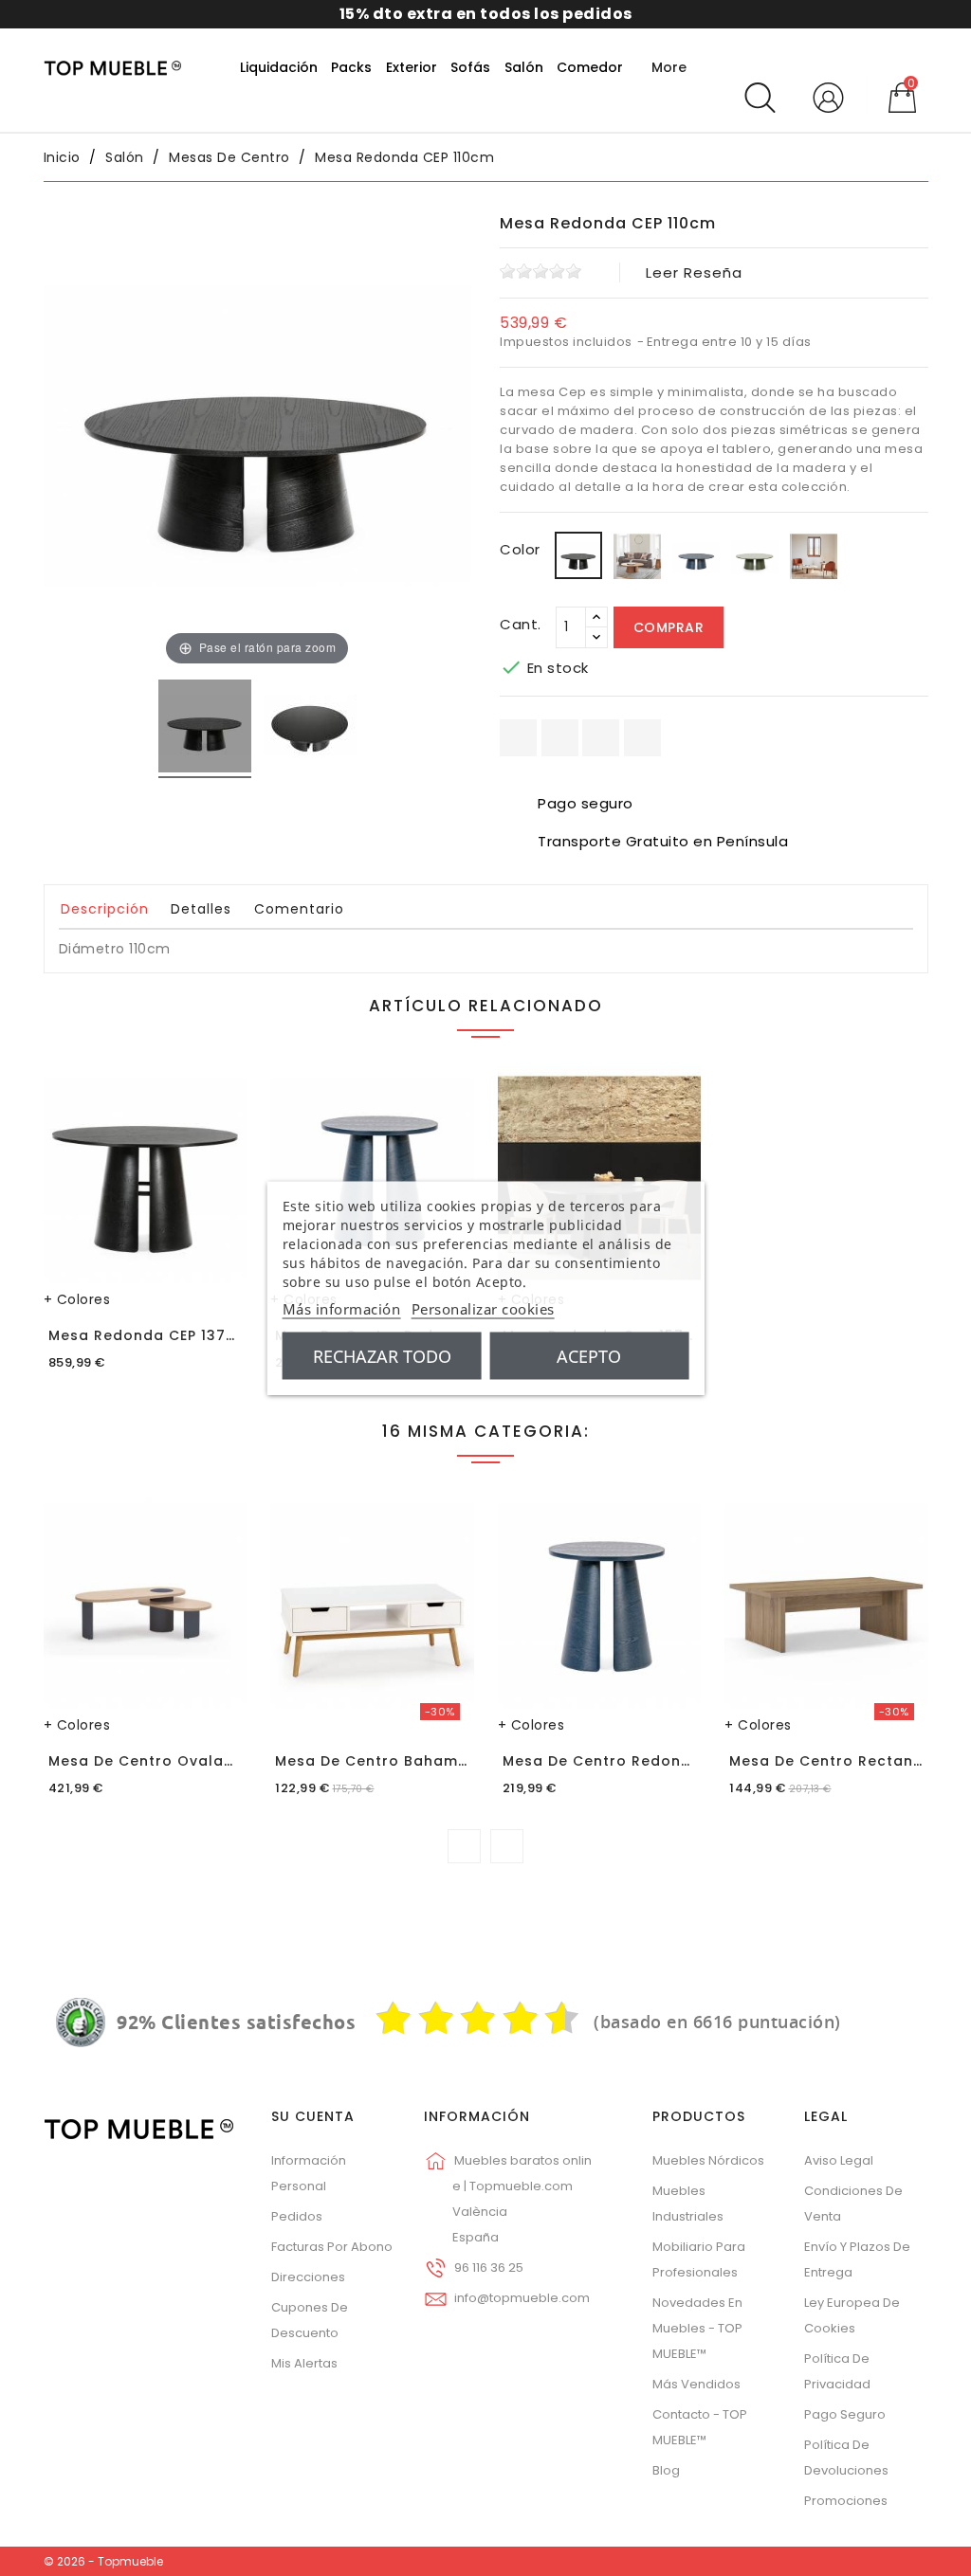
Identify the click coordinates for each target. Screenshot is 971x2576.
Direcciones (308, 2277)
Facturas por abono (332, 2247)
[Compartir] (518, 738)
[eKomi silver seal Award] (81, 2023)
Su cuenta (313, 2116)
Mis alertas (304, 2363)
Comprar (669, 627)
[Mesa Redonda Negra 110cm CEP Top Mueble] (205, 729)
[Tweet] (601, 738)
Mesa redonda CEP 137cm (149, 1335)
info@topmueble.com (522, 2298)
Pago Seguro (845, 2414)
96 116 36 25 (489, 2268)
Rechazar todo (382, 1356)
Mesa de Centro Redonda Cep (620, 1761)
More (669, 67)
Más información (342, 1309)
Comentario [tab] (299, 909)
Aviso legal (839, 2160)
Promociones (846, 2501)
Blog (666, 2470)
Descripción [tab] (105, 909)
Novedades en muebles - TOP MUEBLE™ (697, 2328)
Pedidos (297, 2216)
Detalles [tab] (201, 909)
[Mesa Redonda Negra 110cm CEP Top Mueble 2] (310, 729)
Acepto (589, 1356)
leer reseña (694, 272)
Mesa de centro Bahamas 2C (389, 1761)
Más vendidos (696, 2384)
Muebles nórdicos (708, 2160)
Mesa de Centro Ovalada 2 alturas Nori (202, 1761)
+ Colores (77, 1299)
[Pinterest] (642, 738)
